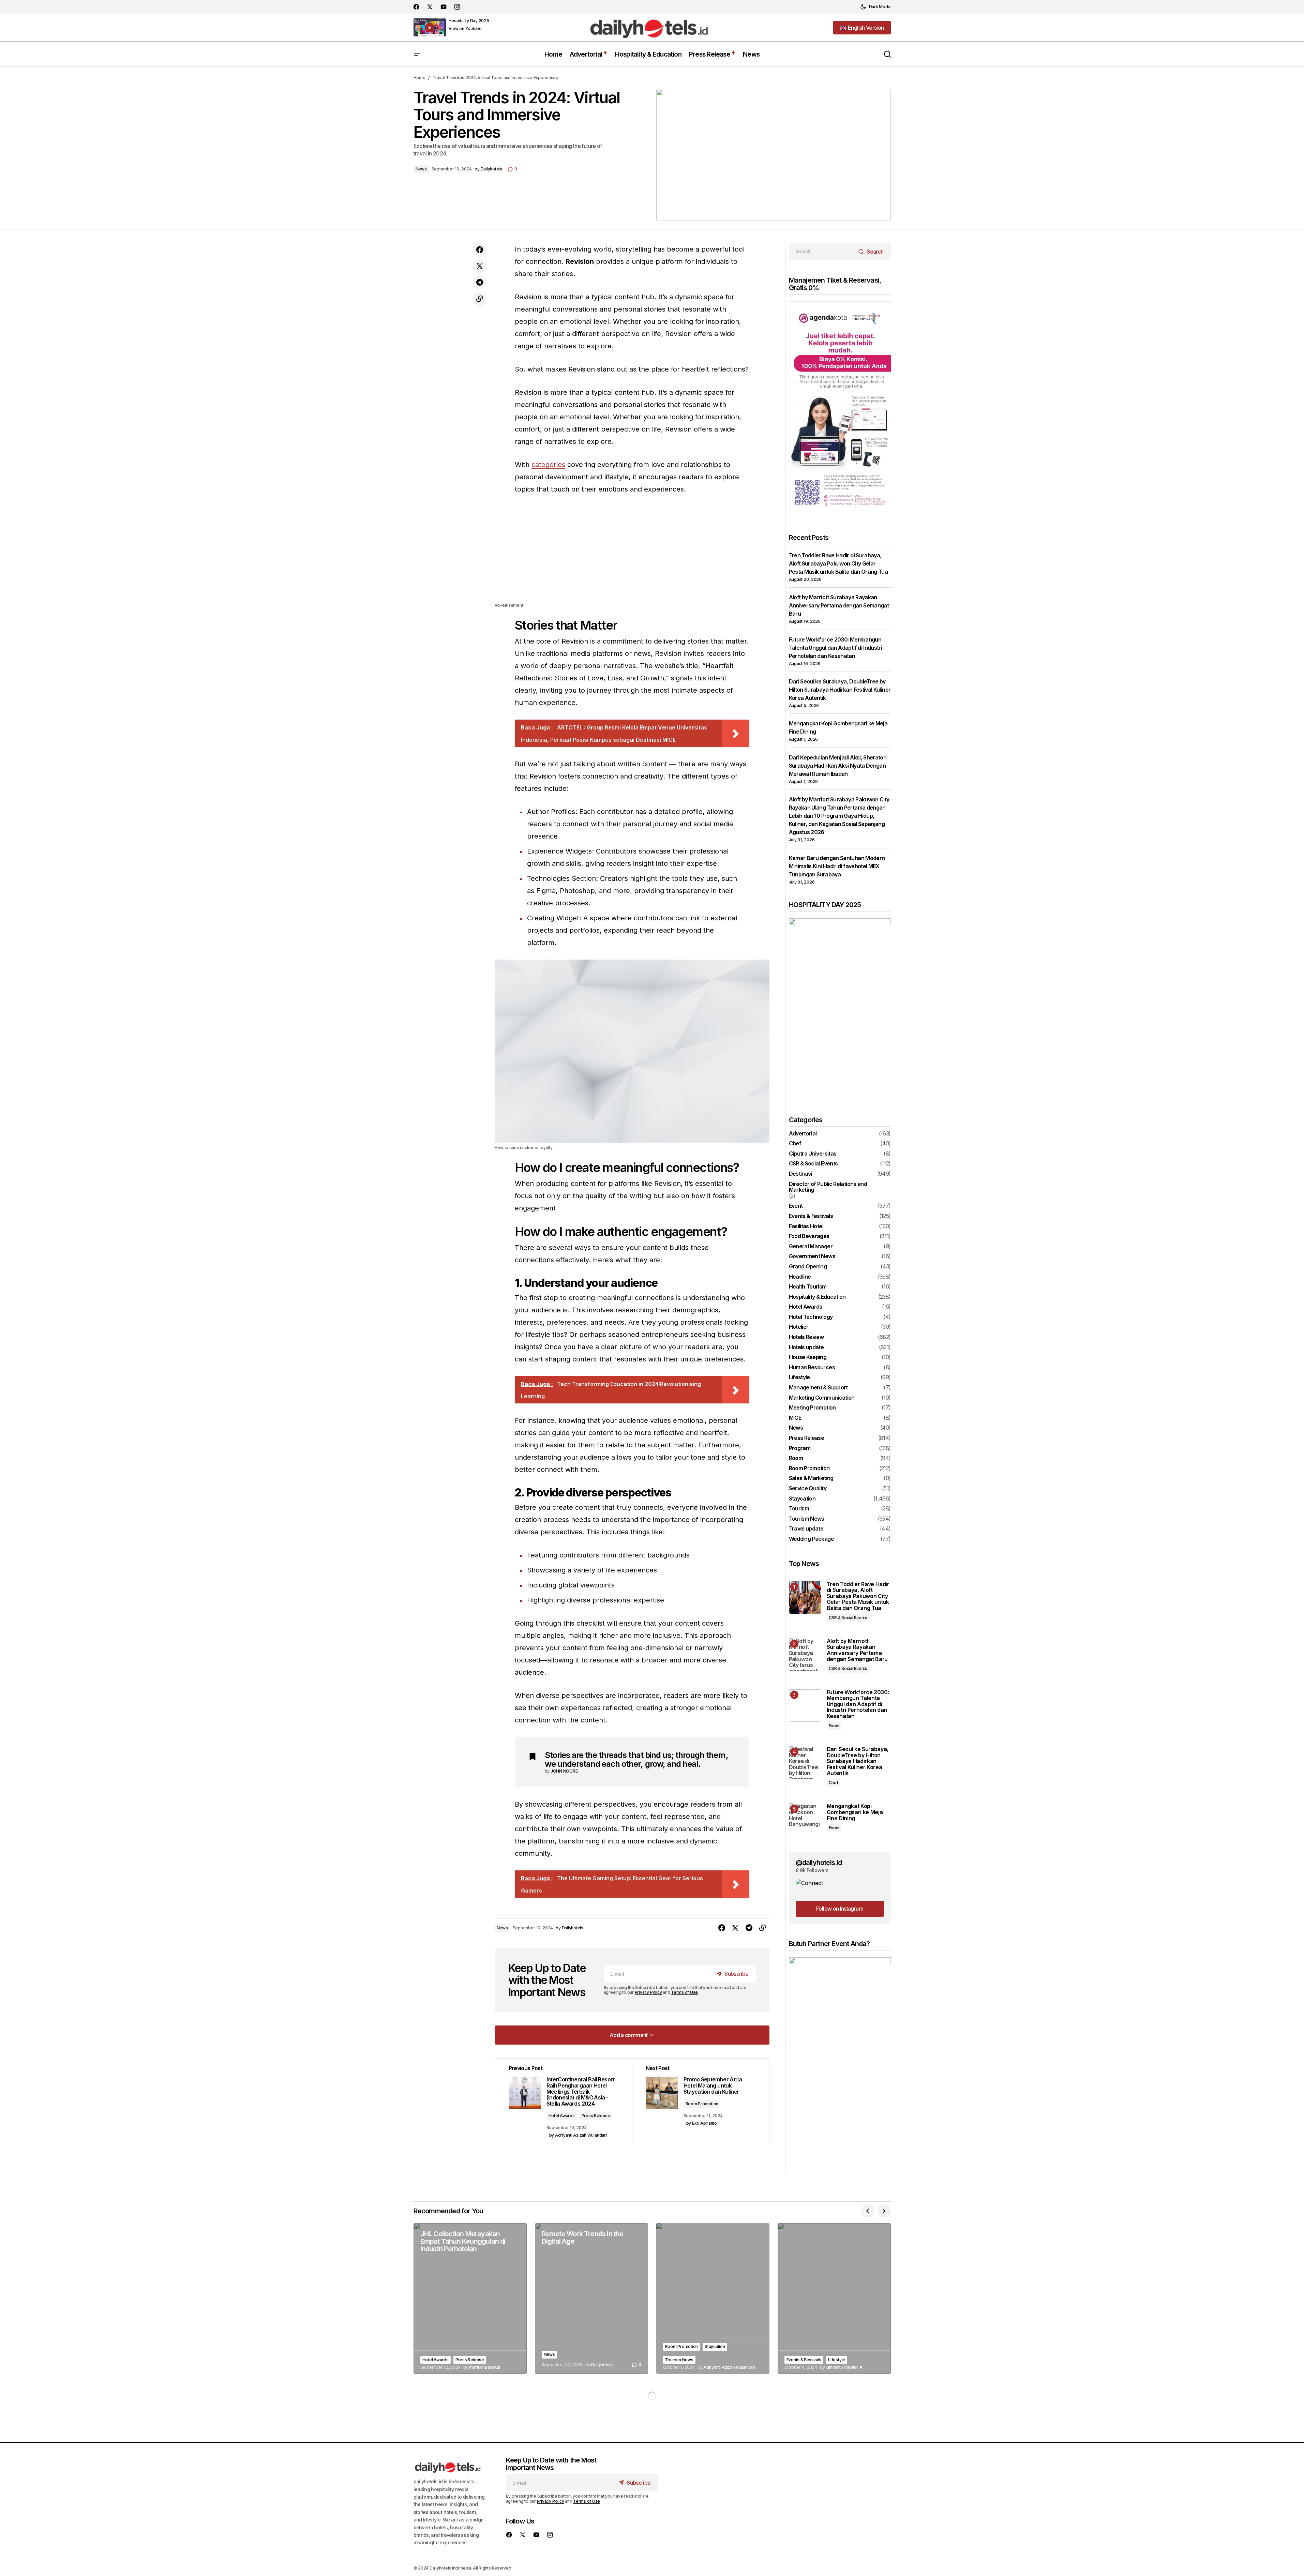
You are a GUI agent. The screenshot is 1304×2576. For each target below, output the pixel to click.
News (421, 169)
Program (800, 1448)
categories (548, 465)
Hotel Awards (562, 2116)
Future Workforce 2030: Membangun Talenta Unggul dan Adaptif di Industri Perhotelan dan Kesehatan (836, 648)
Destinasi (800, 1174)
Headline (800, 1277)
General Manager (811, 1247)
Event (796, 1206)
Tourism (799, 1509)
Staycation (802, 1499)
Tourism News (807, 1519)
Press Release (596, 2116)
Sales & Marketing (811, 1478)
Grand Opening (808, 1267)
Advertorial (803, 1134)
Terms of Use (684, 1992)
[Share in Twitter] (480, 266)
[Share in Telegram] (480, 283)
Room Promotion (702, 2104)
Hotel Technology (811, 1317)
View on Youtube (465, 29)
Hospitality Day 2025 (469, 21)
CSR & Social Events (813, 1164)
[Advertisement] (632, 554)
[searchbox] (822, 252)
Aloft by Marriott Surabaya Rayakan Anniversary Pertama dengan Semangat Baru (839, 605)
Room (796, 1458)
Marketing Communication (822, 1398)
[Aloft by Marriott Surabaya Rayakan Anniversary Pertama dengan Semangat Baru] (805, 1654)
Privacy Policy (648, 1992)
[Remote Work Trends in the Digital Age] (591, 2299)
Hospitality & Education (817, 1297)
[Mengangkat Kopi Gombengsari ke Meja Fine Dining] (805, 1819)
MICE (795, 1418)
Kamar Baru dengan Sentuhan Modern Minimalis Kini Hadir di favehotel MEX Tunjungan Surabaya (837, 866)
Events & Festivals (811, 1216)
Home (419, 78)
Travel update (806, 1529)
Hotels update (806, 1347)
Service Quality (808, 1489)
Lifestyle (799, 1377)
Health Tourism (808, 1287)
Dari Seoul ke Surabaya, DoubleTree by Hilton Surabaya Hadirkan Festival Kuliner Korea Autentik (840, 690)
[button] (875, 7)
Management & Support (818, 1388)
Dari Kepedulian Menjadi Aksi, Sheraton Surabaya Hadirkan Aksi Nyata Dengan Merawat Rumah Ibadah (838, 766)
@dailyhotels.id (819, 1863)
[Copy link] (480, 299)
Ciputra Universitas (813, 1154)
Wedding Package (811, 1539)
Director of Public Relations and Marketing (828, 1187)
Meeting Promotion (812, 1408)
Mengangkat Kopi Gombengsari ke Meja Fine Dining (855, 1812)
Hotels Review (806, 1337)
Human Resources (812, 1368)
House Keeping (808, 1357)
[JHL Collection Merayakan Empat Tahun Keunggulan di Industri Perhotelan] (470, 2299)
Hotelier (799, 1327)
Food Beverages (809, 1236)
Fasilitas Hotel (806, 1226)
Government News (812, 1256)
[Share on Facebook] (480, 250)
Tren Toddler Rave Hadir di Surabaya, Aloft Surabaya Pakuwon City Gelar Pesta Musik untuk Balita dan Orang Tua (838, 563)
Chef (795, 1144)
